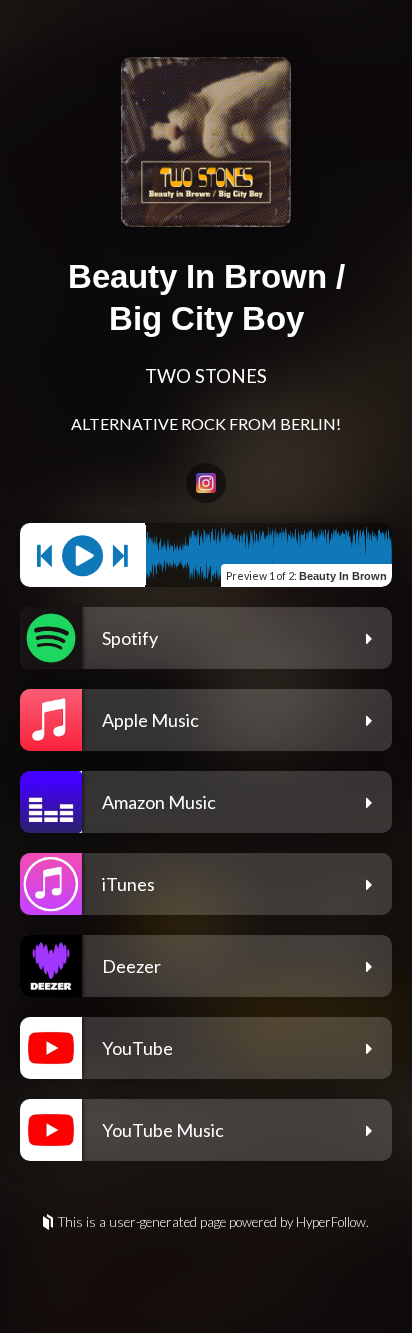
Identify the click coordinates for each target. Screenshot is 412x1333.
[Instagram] (206, 483)
